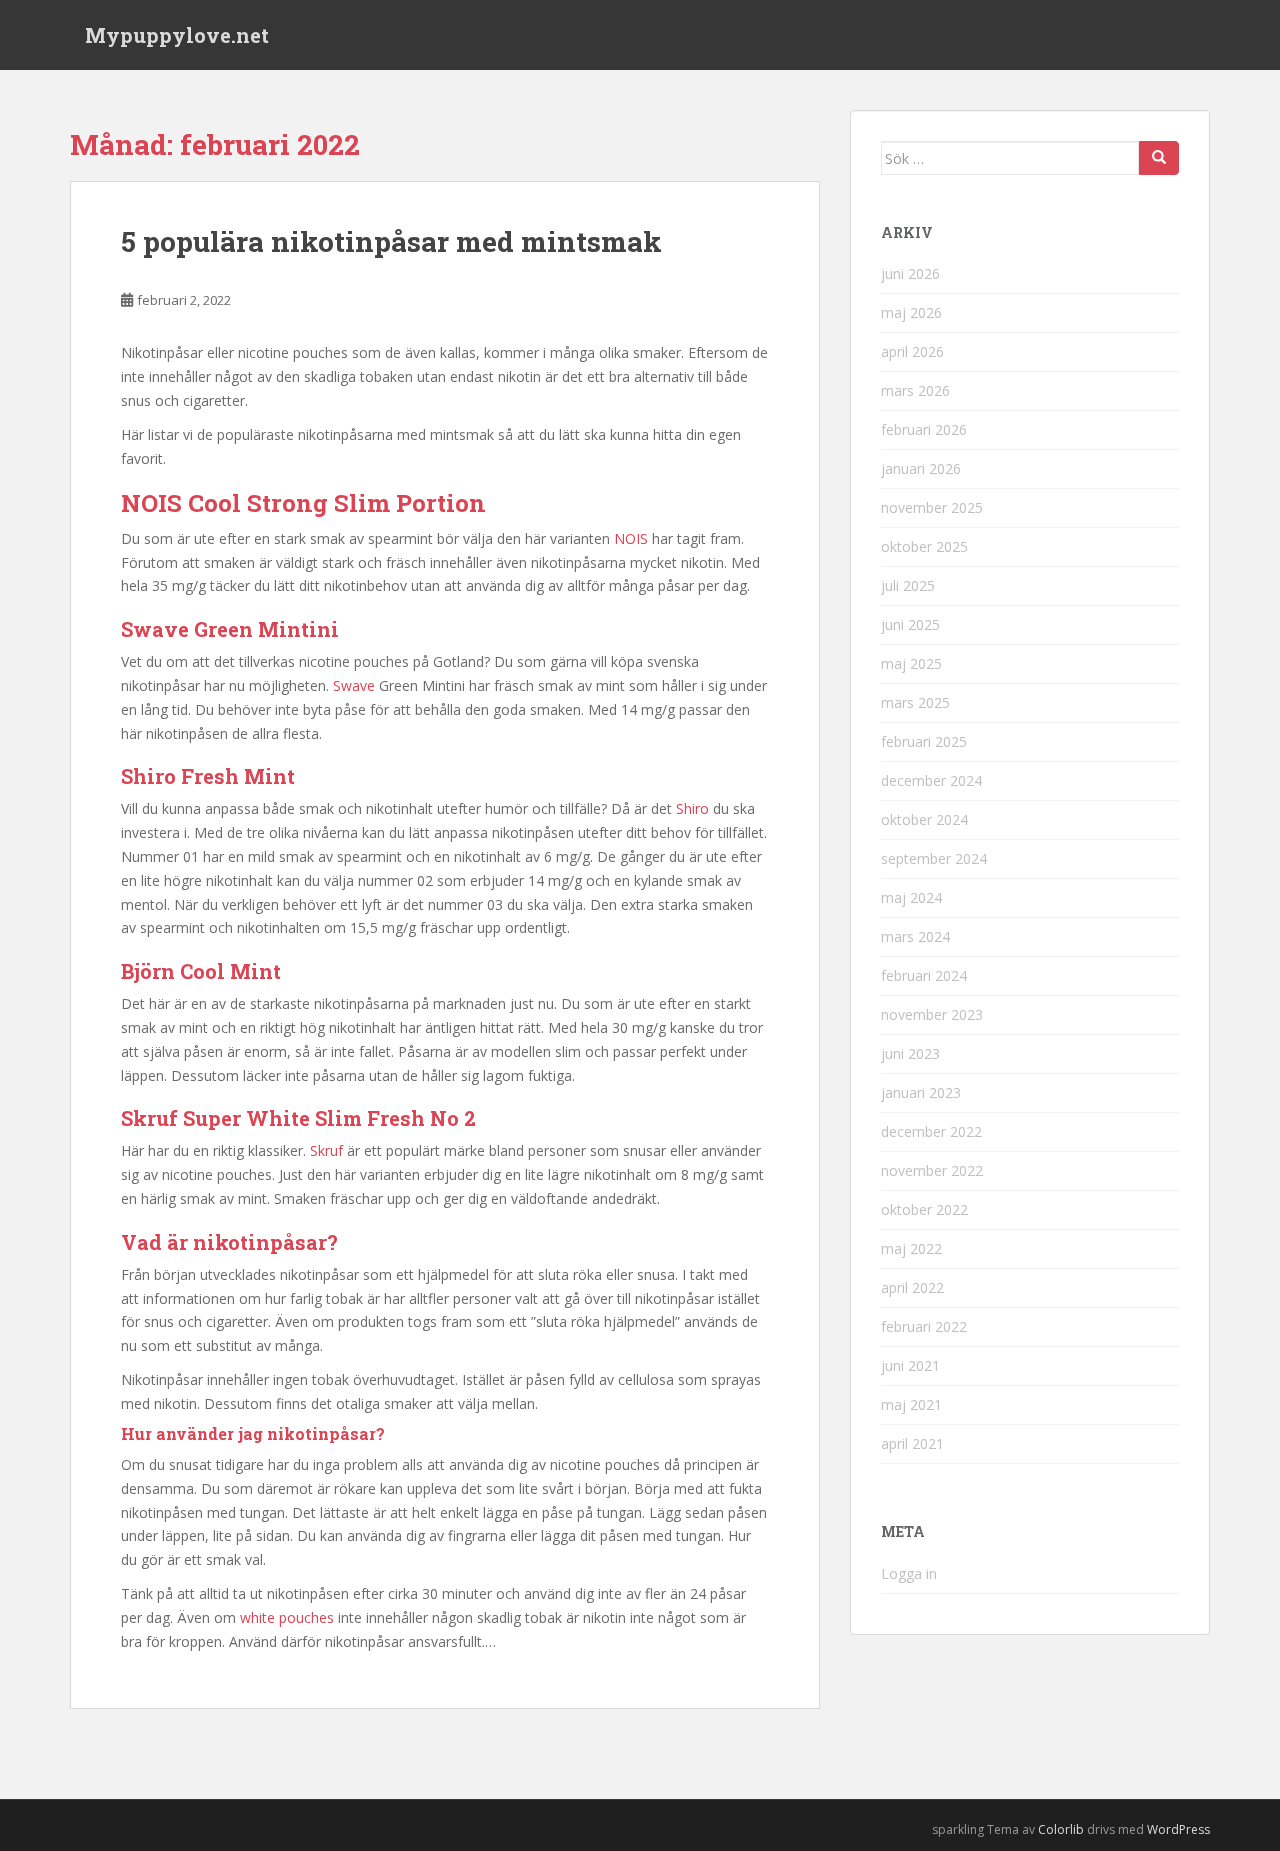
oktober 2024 (924, 819)
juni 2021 (910, 1365)
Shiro (692, 808)
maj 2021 (911, 1404)
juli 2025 (908, 585)
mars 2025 (915, 702)
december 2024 (931, 780)
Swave (354, 685)
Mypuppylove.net (177, 35)
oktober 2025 (924, 546)
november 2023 (932, 1014)
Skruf (326, 1150)
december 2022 (931, 1131)
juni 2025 (910, 624)
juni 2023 (910, 1053)
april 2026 (912, 351)
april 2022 (912, 1287)
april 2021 (912, 1443)
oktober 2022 (924, 1209)
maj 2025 (911, 663)
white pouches (287, 1617)
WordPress (1178, 1829)
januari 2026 (921, 468)
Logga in (909, 1573)
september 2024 (934, 858)
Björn (148, 971)
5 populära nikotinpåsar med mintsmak (391, 241)
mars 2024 (915, 936)
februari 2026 (924, 429)
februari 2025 (924, 741)
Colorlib (1061, 1829)
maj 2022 (911, 1248)
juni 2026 (910, 273)
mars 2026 (915, 390)
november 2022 (932, 1170)
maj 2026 (911, 312)
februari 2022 (924, 1326)
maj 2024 (911, 897)
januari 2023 (921, 1092)
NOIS (631, 538)
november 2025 (932, 507)
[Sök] (1159, 158)
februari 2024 (924, 975)
